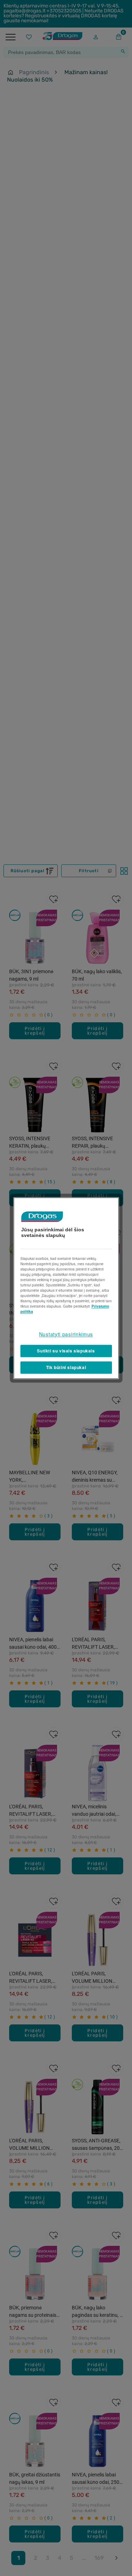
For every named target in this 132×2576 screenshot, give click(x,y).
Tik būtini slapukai (66, 1367)
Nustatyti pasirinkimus (66, 1334)
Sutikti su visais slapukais (66, 1351)
